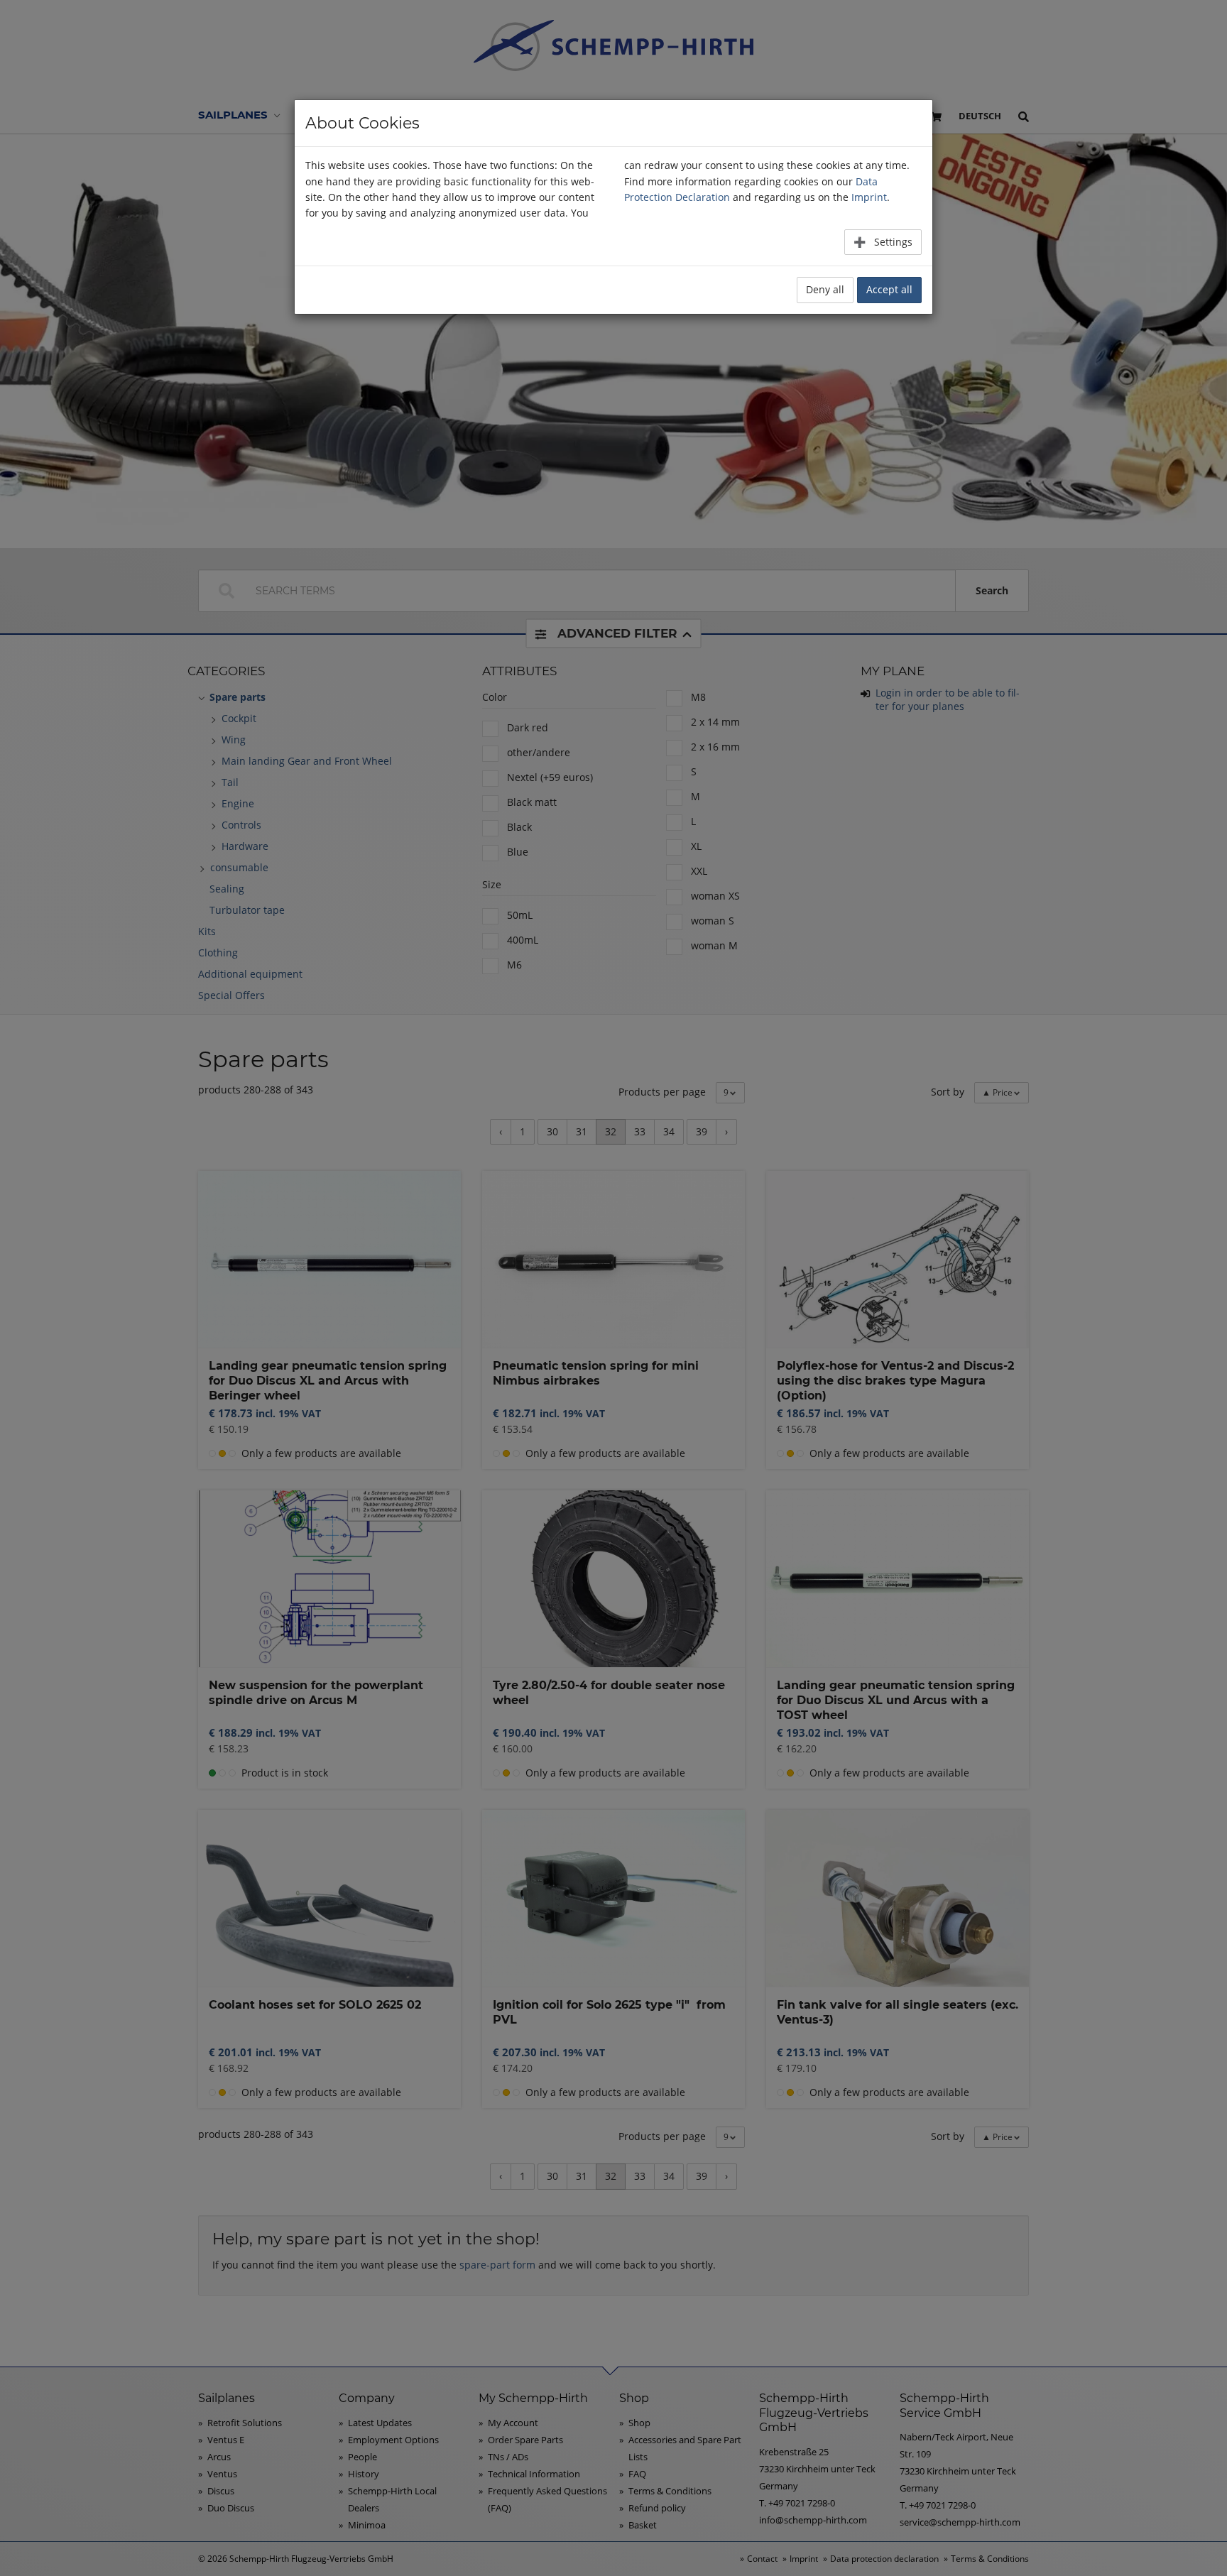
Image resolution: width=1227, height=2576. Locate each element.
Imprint (869, 197)
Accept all (889, 289)
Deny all (825, 289)
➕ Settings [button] (883, 242)
